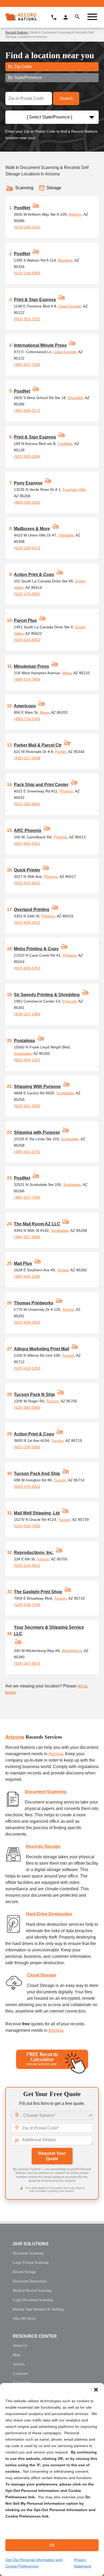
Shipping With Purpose (37, 1086)
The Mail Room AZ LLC (37, 1224)
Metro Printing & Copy (36, 949)
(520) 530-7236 (27, 1605)
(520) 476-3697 (27, 594)
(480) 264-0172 (27, 411)
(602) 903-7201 (27, 319)
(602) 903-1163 (27, 1060)
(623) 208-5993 (27, 273)
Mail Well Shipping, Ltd (37, 1513)
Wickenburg (72, 1651)
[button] (96, 2390)
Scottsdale (23, 1054)
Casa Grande (70, 306)
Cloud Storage (42, 1975)
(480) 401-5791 (27, 1152)
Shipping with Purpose (37, 1132)
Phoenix (66, 791)
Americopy (25, 706)
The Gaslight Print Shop (38, 1592)
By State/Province (25, 78)
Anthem (75, 214)
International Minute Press (40, 345)
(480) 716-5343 (27, 719)
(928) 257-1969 (27, 1014)
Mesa (67, 673)
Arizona (15, 1737)
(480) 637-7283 (27, 365)
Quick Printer (27, 870)
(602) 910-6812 (27, 883)
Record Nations (17, 33)
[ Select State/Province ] (49, 117)
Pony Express (28, 483)
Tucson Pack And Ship (37, 1474)
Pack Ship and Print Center (41, 785)
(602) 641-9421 (27, 843)
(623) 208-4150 (27, 227)
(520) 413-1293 (27, 1368)
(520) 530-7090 (27, 1526)
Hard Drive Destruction (49, 1914)
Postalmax (25, 1041)
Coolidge (65, 444)
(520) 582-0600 (27, 1407)
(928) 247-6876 (27, 1663)
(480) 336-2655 (27, 502)
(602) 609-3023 (27, 1322)
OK (52, 2545)
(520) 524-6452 (27, 640)
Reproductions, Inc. (34, 1553)
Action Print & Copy (34, 575)
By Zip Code (20, 67)
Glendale (66, 535)
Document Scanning (46, 1792)
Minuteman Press (31, 666)
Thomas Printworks (34, 1303)
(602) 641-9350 (27, 1106)
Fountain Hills (74, 490)
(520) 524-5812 (27, 1565)
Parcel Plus (25, 620)
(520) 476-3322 (27, 1486)
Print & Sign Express (35, 300)
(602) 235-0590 (27, 1447)
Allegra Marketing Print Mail (41, 1349)
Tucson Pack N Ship (34, 1394)
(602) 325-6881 (27, 804)
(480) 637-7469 (27, 1197)
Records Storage (43, 1846)
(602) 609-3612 (27, 922)
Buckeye (65, 260)
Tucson (68, 1355)
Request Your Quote (52, 2156)
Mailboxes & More (32, 529)
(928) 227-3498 (27, 758)
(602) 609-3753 (27, 968)
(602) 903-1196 (27, 456)
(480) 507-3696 (27, 1237)
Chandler (75, 398)
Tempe (63, 1270)
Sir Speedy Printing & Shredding (47, 995)
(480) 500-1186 (27, 1276)
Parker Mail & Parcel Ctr (38, 745)
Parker (61, 752)
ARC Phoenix (28, 831)
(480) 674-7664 (27, 679)
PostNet (22, 208)
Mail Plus (23, 1263)
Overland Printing (32, 910)
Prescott (69, 1001)
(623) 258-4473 (27, 548)
